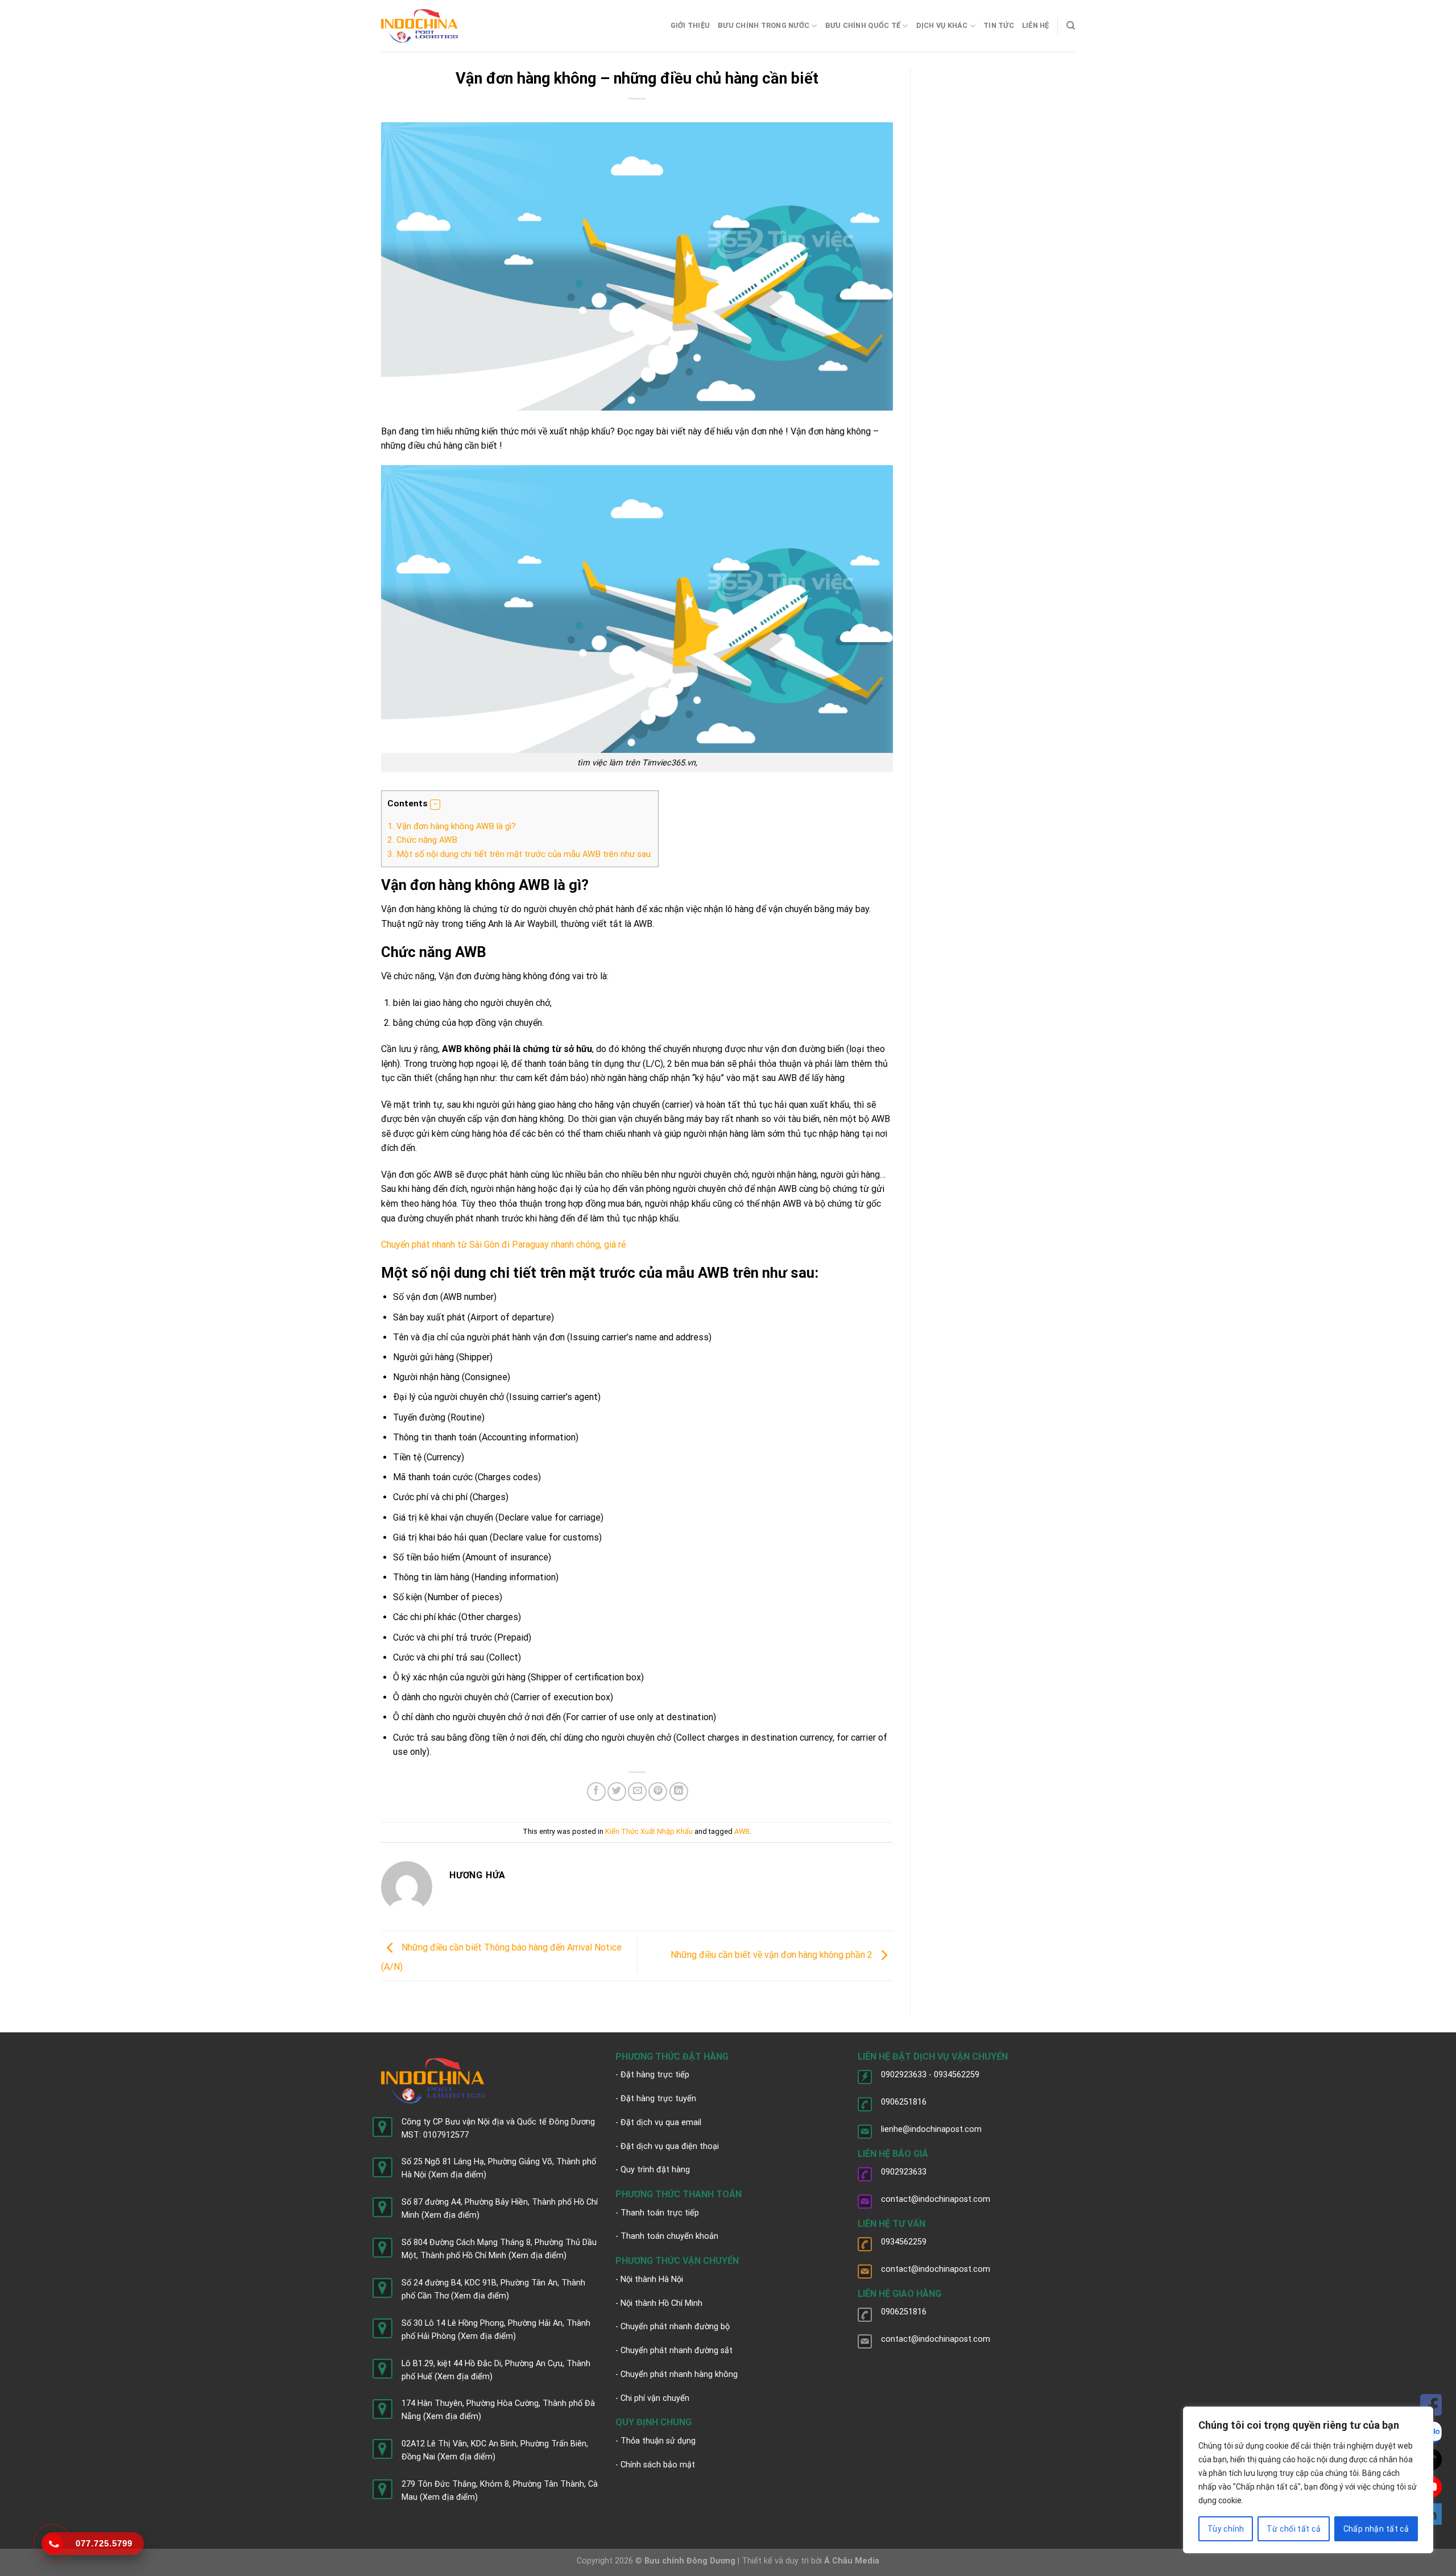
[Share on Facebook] (596, 1792)
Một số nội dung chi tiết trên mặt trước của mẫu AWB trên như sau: (520, 854)
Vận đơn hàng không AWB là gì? (452, 826)
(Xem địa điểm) (457, 2175)
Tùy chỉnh (1226, 2529)
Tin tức (999, 25)
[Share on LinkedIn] (679, 1792)
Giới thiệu (690, 25)
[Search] (1071, 26)
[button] (435, 805)
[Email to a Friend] (637, 1792)
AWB (742, 1831)
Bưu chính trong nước (764, 25)
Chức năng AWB (422, 840)
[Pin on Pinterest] (658, 1792)
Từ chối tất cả (1294, 2529)
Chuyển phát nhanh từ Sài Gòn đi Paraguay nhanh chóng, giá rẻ (506, 1244)
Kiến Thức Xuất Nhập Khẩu (649, 1831)
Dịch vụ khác (942, 25)
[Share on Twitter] (617, 1792)
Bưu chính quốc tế (863, 25)
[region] (1308, 2480)
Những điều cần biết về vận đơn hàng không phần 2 (773, 1955)
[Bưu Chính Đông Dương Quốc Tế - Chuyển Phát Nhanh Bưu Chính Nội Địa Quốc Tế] (419, 26)
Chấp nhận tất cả (1376, 2529)
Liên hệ (1036, 25)
